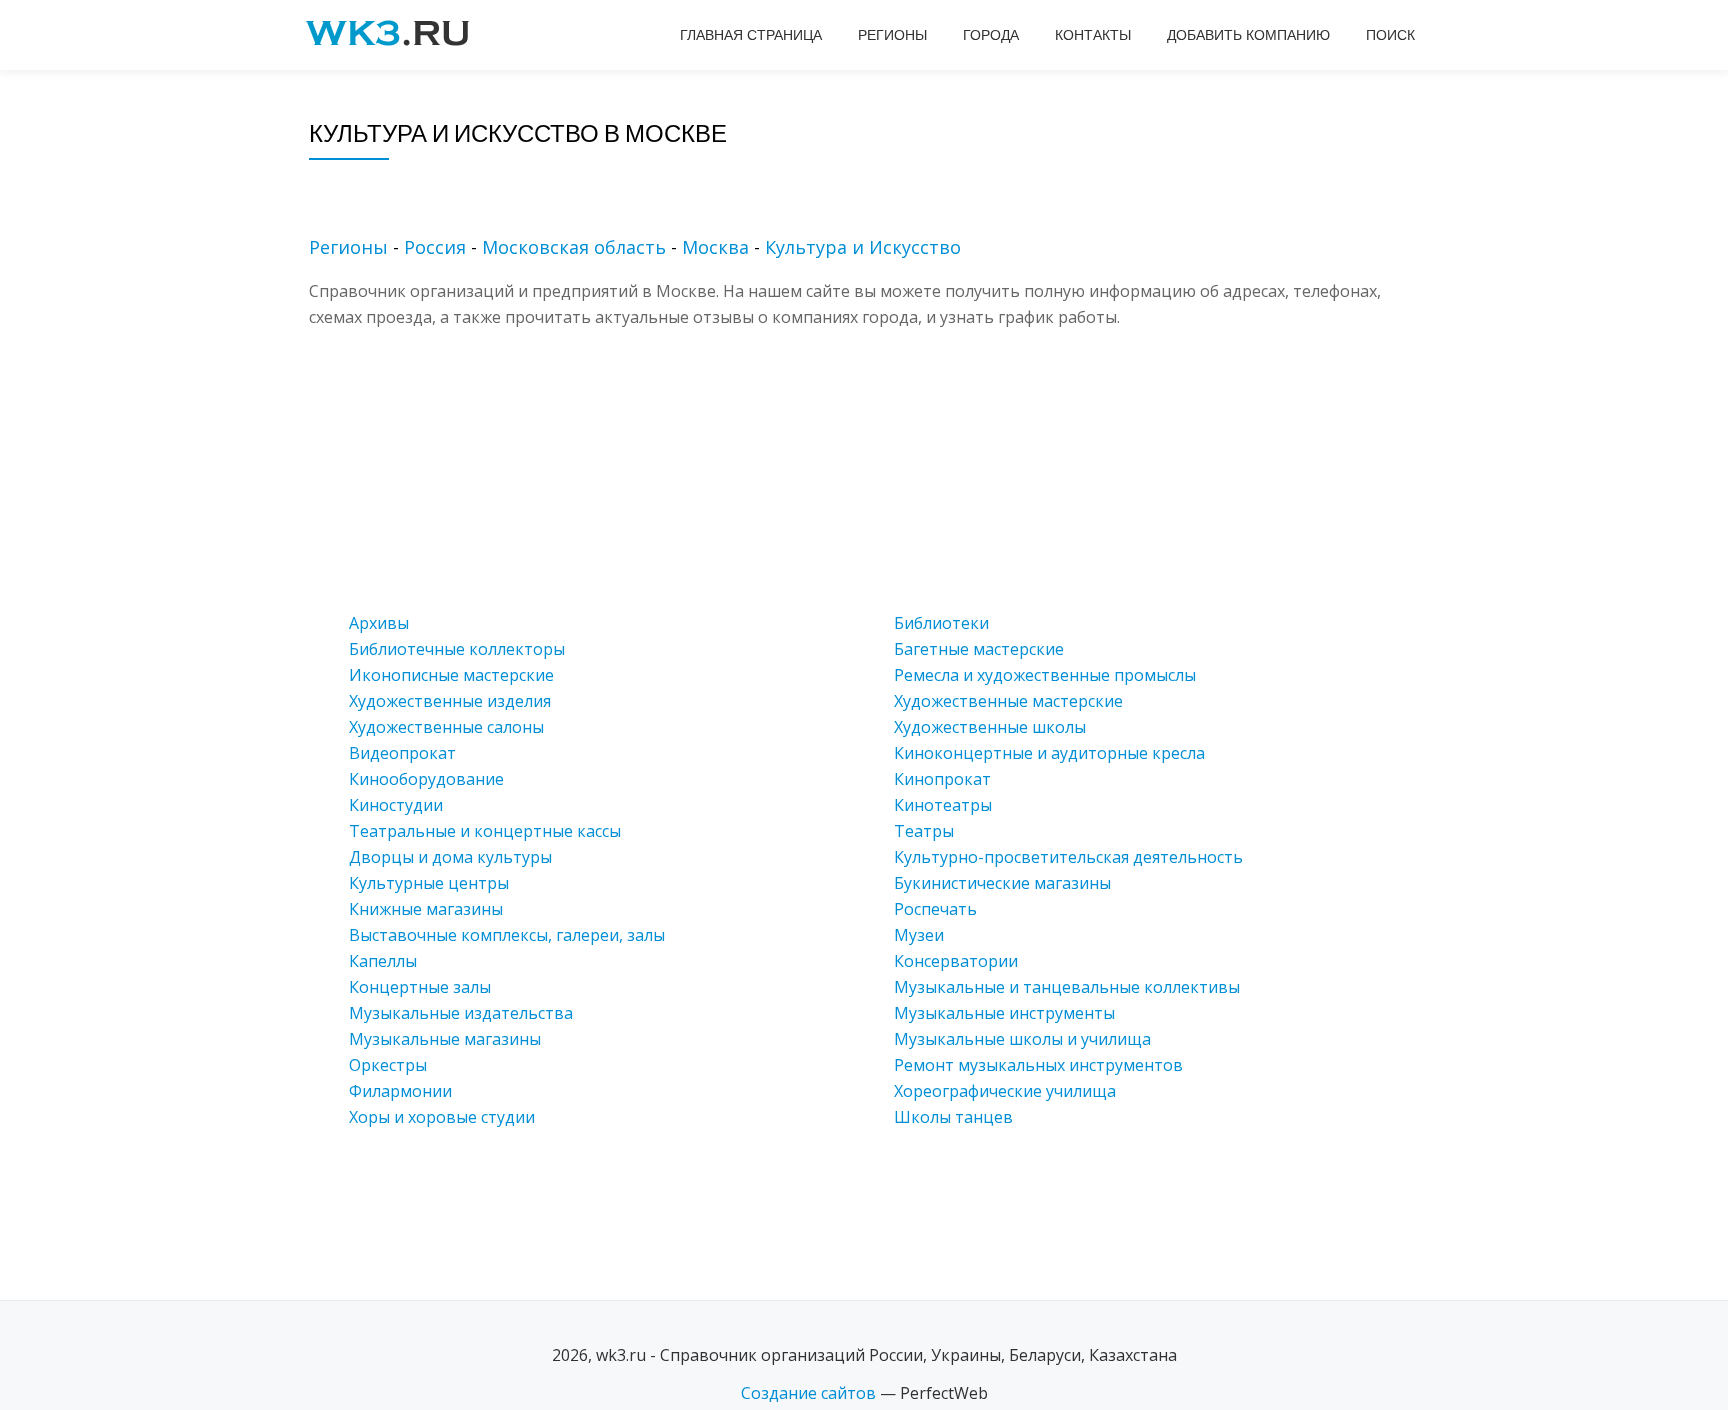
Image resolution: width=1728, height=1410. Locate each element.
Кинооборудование (426, 779)
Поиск (1390, 35)
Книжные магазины (426, 909)
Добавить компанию (1248, 35)
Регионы (892, 35)
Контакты (1093, 35)
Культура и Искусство (863, 247)
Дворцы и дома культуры (450, 857)
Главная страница (751, 35)
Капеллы (383, 961)
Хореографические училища (1005, 1091)
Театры (924, 831)
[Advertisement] (894, 470)
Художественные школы (990, 727)
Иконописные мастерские (451, 675)
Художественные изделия (450, 701)
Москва (715, 247)
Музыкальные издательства (461, 1013)
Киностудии (396, 805)
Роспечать (935, 909)
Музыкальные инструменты (1004, 1013)
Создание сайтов (808, 1393)
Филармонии (400, 1091)
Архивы (379, 623)
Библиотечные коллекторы (457, 649)
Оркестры (388, 1065)
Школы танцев (953, 1117)
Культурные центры (429, 883)
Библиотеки (941, 623)
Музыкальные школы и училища (1022, 1039)
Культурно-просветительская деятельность (1068, 857)
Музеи (919, 935)
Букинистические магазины (1002, 883)
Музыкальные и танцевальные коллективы (1067, 987)
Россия (435, 247)
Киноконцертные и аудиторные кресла (1049, 753)
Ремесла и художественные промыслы (1045, 675)
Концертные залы (420, 987)
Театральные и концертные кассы (485, 831)
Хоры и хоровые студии (442, 1117)
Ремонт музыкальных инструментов (1038, 1065)
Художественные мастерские (1008, 701)
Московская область (574, 247)
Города (991, 35)
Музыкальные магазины (445, 1039)
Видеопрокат (402, 753)
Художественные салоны (446, 727)
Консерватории (956, 961)
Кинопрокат (942, 779)
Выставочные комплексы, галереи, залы (507, 935)
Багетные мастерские (979, 649)
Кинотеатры (943, 805)
